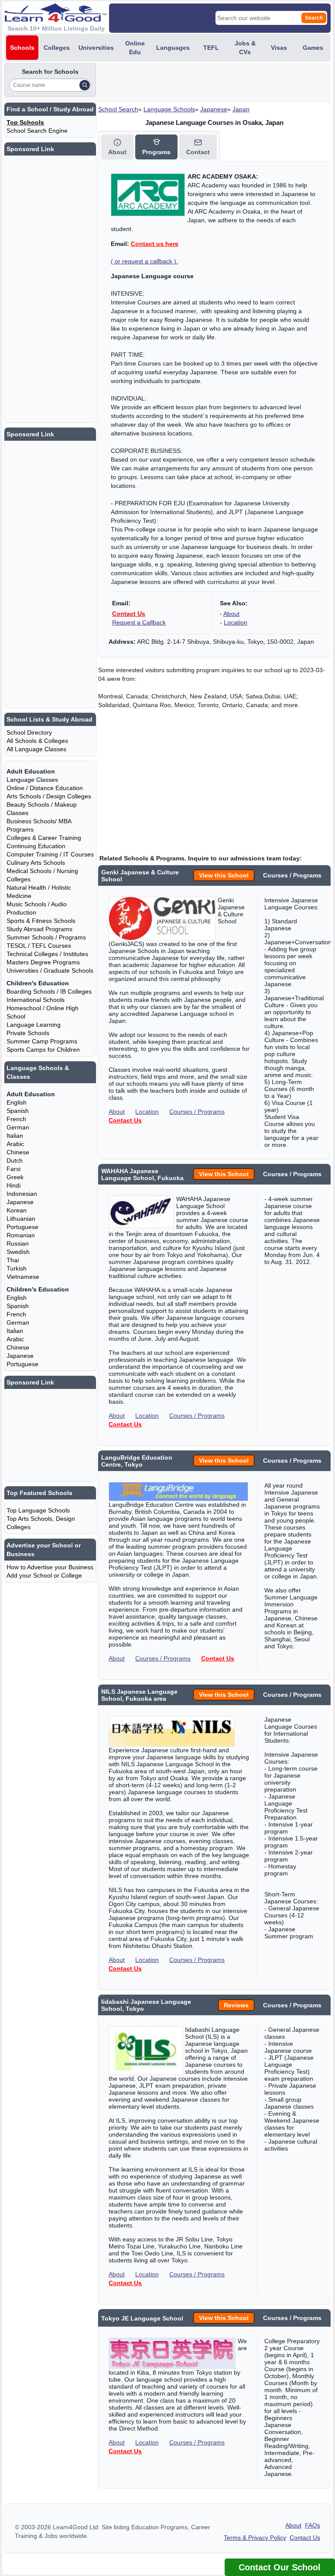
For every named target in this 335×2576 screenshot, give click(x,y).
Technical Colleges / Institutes (47, 954)
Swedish (18, 1252)
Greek (15, 1177)
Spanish (18, 1111)
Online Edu (135, 48)
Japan (241, 109)
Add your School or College (44, 1575)
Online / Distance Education (45, 788)
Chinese (18, 1152)
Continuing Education (36, 846)
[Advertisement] (200, 83)
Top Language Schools (38, 1510)
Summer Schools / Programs (46, 937)
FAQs (313, 2525)
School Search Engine (37, 131)
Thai (13, 1260)
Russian (18, 1243)
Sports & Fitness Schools (41, 921)
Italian (15, 1136)
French (16, 1119)
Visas (279, 48)
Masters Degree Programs (43, 962)
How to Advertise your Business (50, 1567)
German (18, 1127)
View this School (224, 875)
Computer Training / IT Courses (50, 854)
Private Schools (28, 1033)
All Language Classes (36, 749)
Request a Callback (139, 622)
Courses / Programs (197, 1112)
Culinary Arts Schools (36, 863)
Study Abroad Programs (39, 929)
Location (236, 622)
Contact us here (155, 244)
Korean (17, 1210)
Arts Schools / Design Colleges (49, 796)
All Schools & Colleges (37, 741)
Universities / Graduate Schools (50, 970)
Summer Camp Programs (42, 1041)
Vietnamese (23, 1277)
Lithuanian (21, 1219)
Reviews (236, 2005)
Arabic (15, 1144)
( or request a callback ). (144, 261)
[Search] (85, 85)
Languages (173, 48)
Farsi (14, 1169)
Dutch (15, 1160)
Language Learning (34, 1025)
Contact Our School (280, 2567)
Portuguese (22, 1227)
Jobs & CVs (245, 48)
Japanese (214, 109)
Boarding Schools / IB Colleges (49, 991)
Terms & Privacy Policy (255, 2538)
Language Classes (32, 780)
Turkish (17, 1268)
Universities (96, 48)
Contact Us (129, 614)
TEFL (211, 48)
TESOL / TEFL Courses (39, 946)
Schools (22, 48)
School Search (118, 109)
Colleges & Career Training (44, 838)
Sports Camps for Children (43, 1050)
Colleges (57, 48)
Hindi (14, 1185)
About (231, 614)
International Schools (36, 1000)
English (17, 1102)
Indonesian (22, 1194)
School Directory (29, 732)
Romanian (21, 1235)
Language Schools (169, 109)
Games (313, 48)
